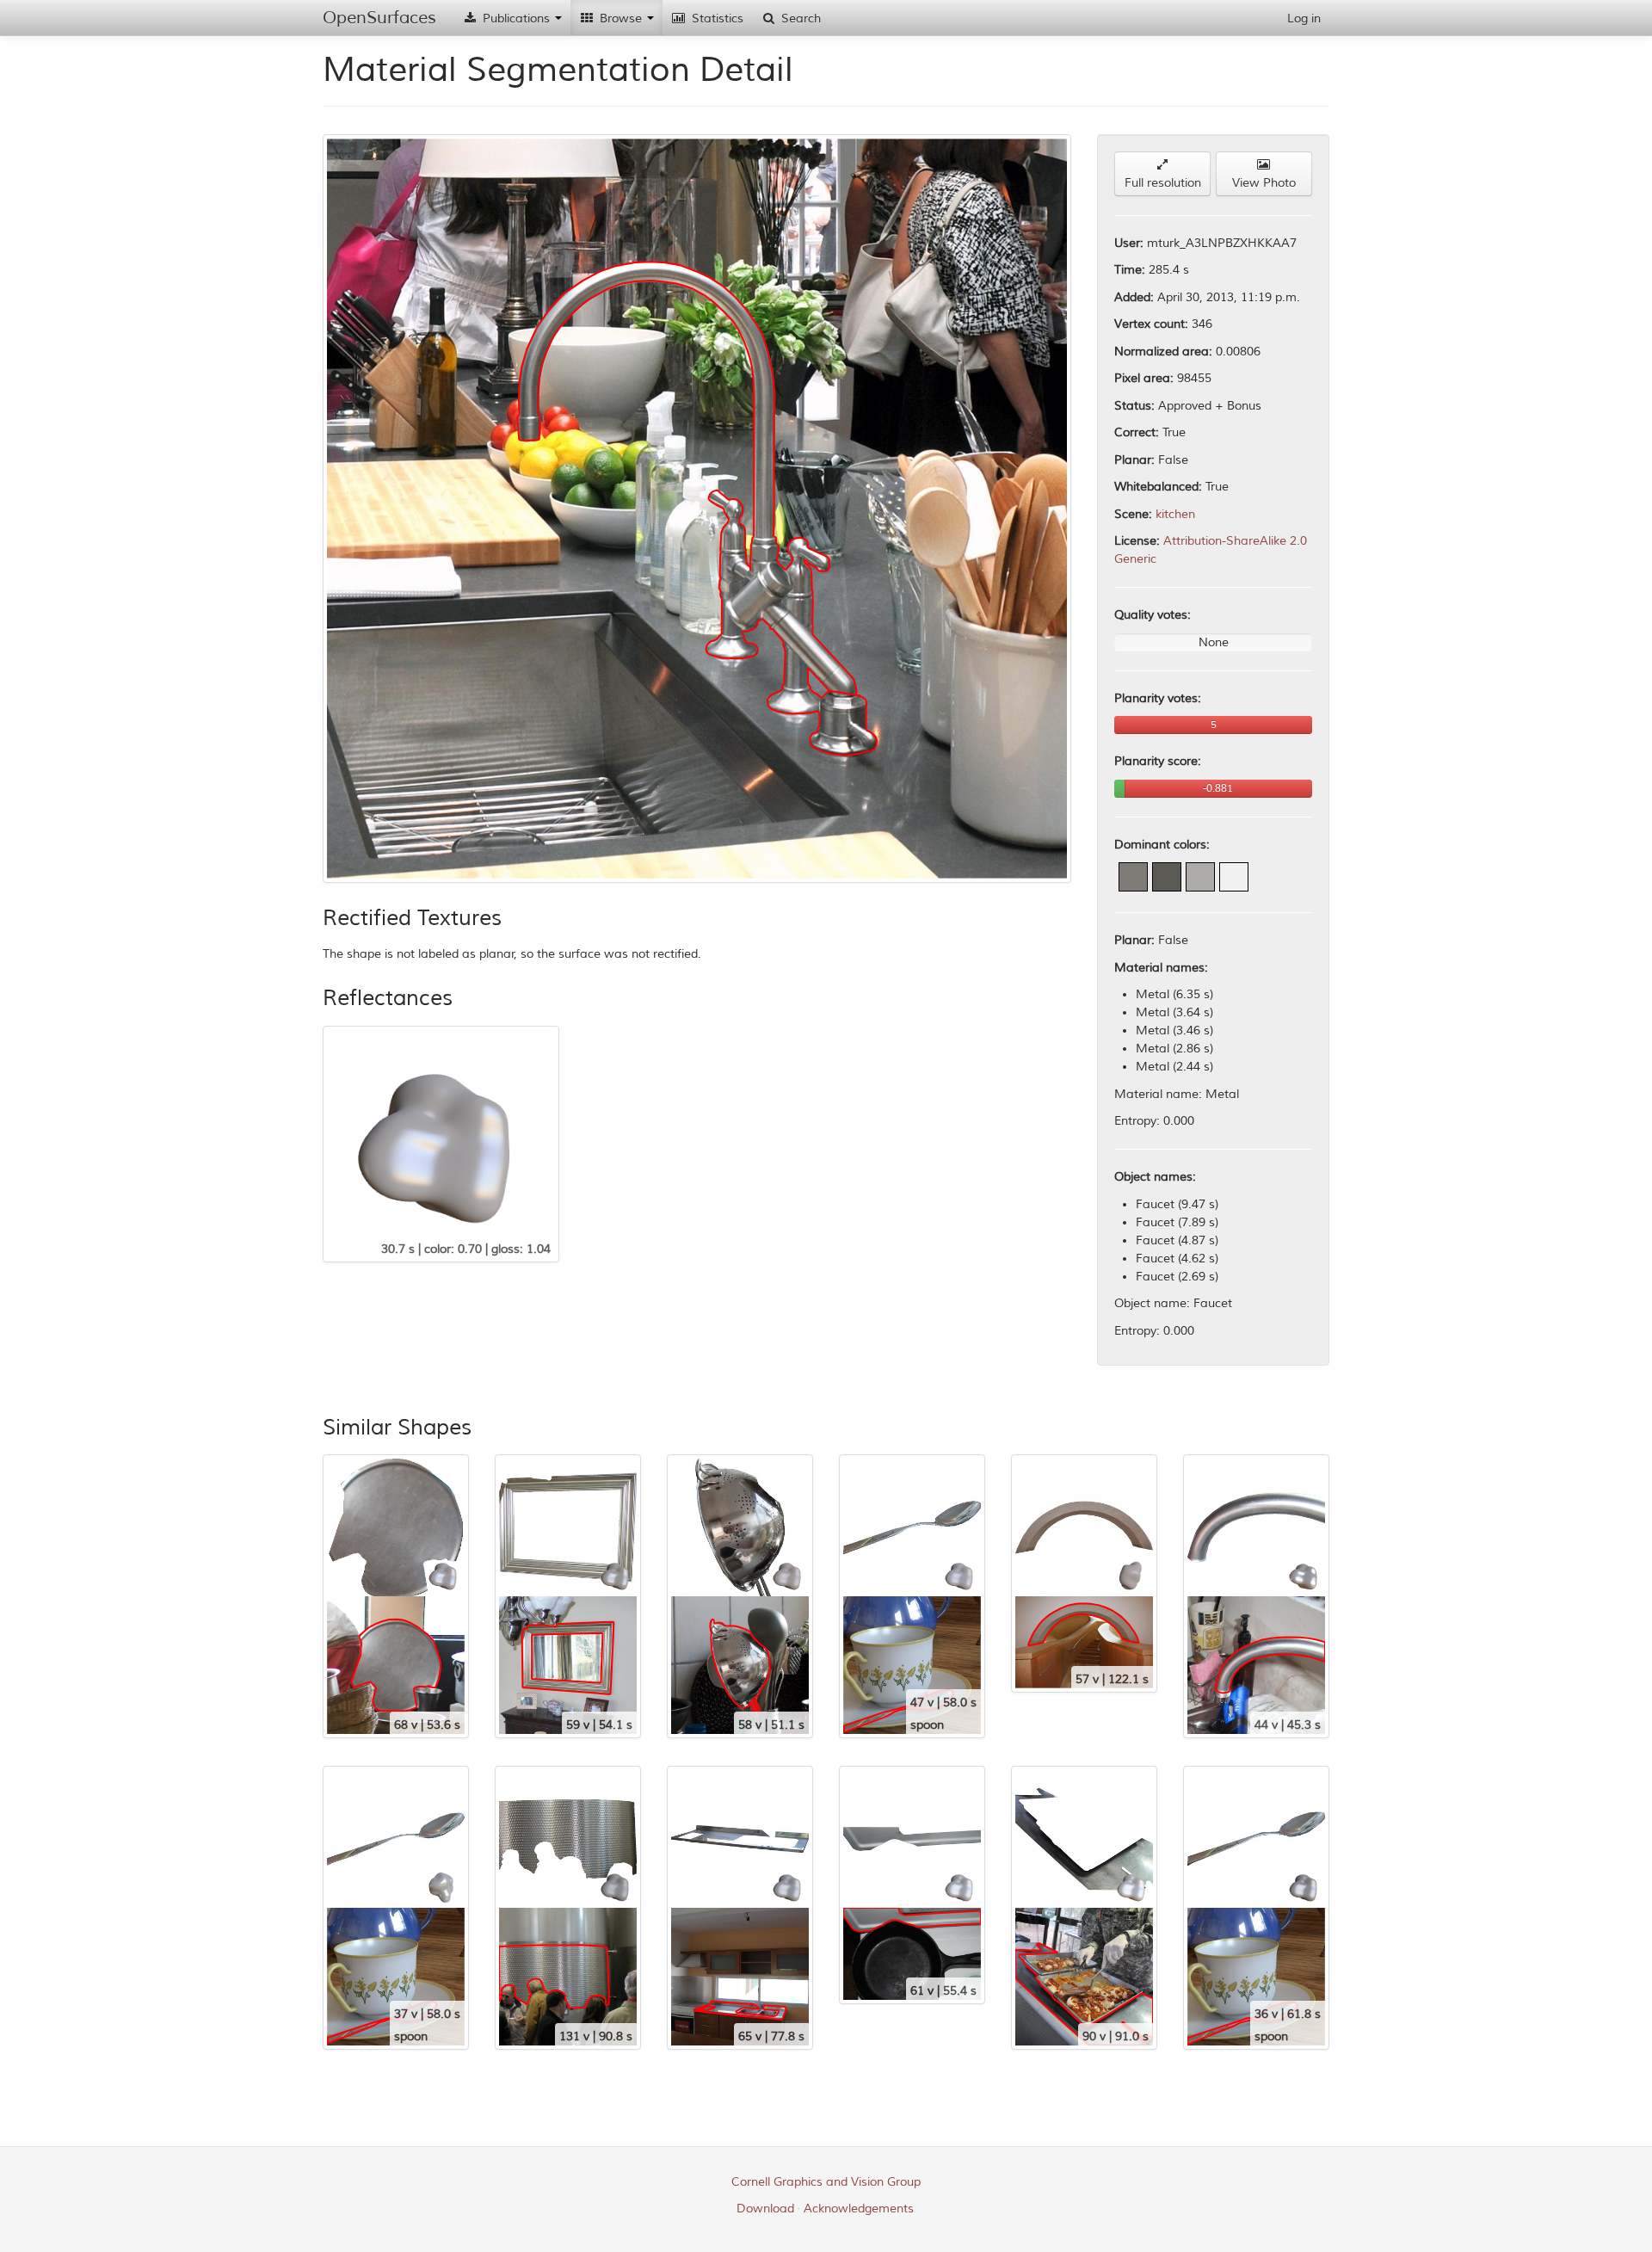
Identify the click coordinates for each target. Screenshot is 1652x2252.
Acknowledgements (859, 2209)
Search (799, 19)
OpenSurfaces (379, 18)
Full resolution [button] (1163, 183)
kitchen (1175, 514)
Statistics (716, 19)
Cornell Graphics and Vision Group (826, 2182)
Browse (621, 19)
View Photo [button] (1264, 183)
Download (765, 2209)
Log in (1304, 19)
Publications (516, 19)
